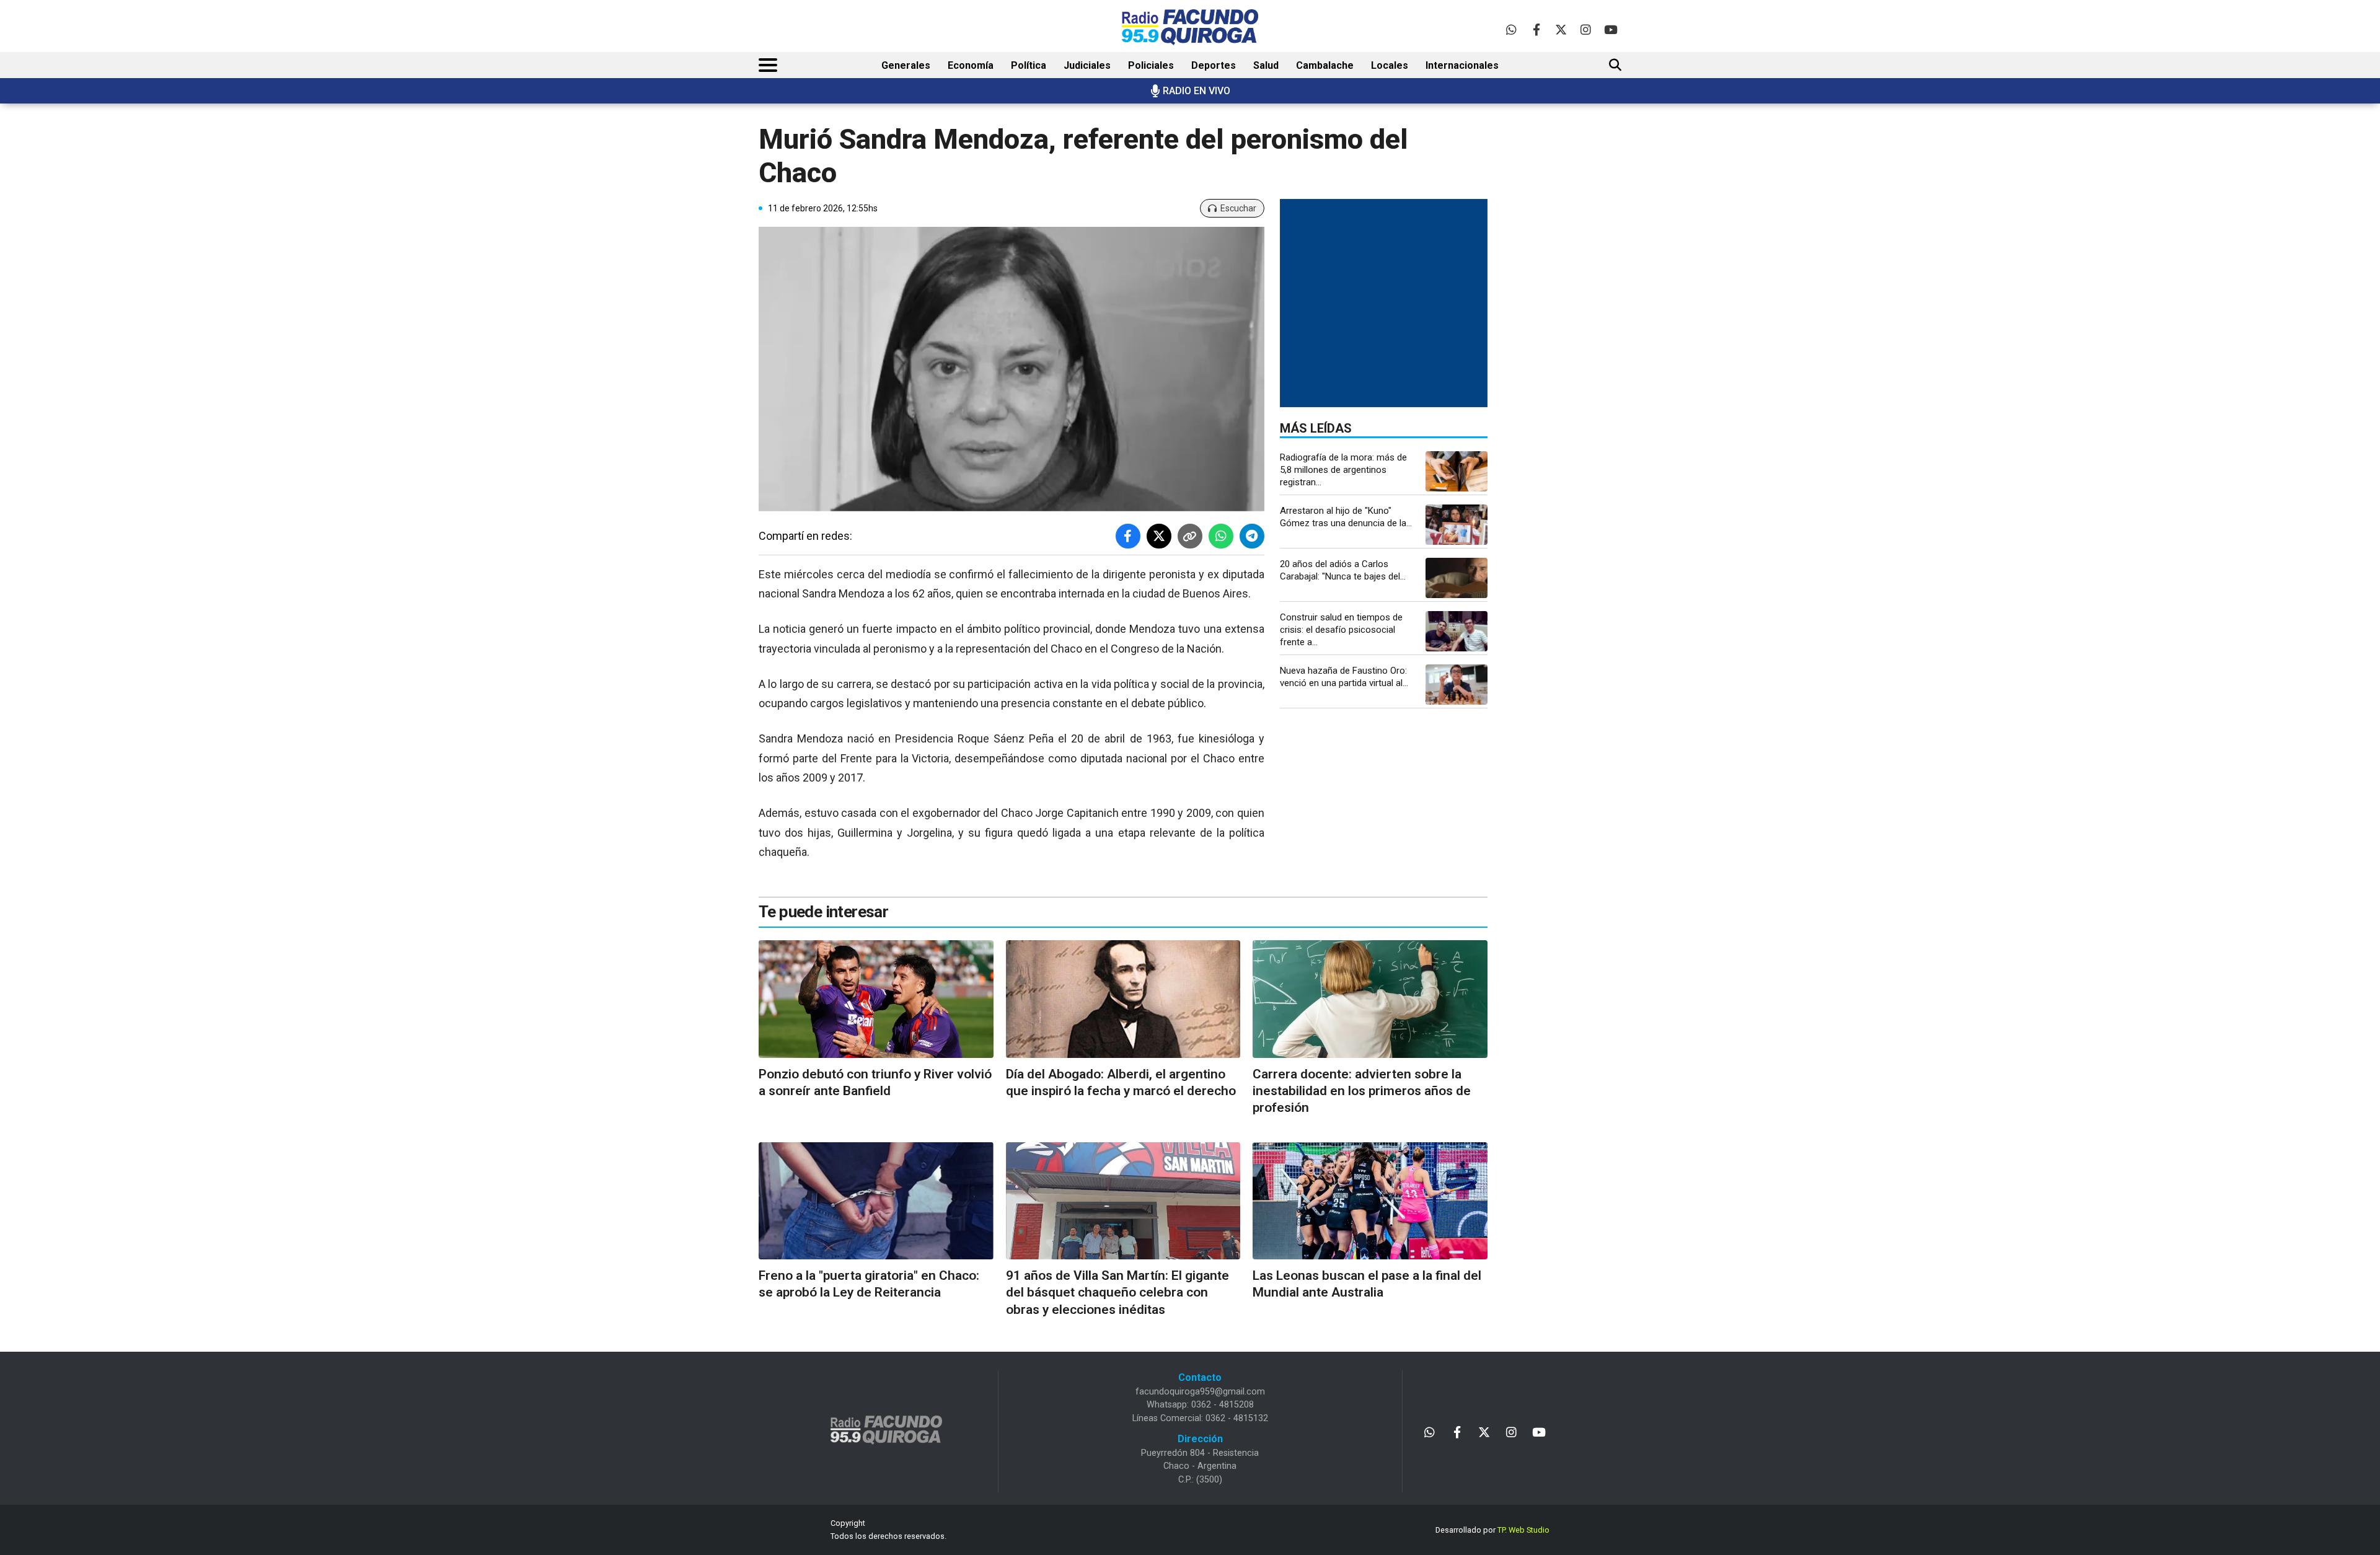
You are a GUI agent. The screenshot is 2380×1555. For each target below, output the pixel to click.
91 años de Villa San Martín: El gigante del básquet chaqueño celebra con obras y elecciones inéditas (1117, 1293)
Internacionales (1462, 65)
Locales (1390, 65)
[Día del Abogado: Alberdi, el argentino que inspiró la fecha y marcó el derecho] (1123, 999)
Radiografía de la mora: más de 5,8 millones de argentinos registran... (1343, 470)
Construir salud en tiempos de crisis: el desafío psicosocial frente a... (1341, 630)
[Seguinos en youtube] (1611, 29)
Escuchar (1238, 208)
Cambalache (1325, 65)
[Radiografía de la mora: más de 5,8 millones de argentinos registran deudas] (1457, 471)
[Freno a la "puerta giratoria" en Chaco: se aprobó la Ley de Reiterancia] (876, 1201)
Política (1029, 65)
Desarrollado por (1492, 1530)
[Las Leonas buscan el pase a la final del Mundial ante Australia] (1370, 1201)
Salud (1266, 65)
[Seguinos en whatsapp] (1511, 29)
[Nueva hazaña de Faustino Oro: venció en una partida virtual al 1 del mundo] (1457, 685)
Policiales (1151, 65)
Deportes (1214, 65)
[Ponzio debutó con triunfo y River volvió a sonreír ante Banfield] (876, 999)
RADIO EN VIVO (1197, 91)
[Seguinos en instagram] (1586, 29)
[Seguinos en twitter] (1561, 29)
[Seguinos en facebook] (1536, 29)
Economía (971, 65)
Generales (906, 65)
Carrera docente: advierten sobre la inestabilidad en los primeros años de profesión (1362, 1091)
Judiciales (1087, 65)
